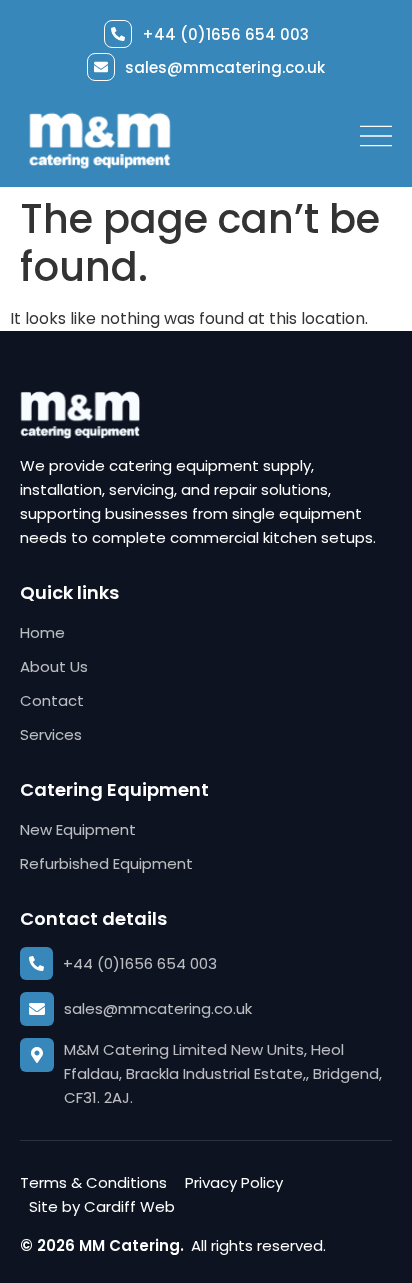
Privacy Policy (234, 1182)
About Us (54, 666)
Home (42, 632)
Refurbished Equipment (106, 863)
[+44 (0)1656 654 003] (118, 34)
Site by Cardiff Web (102, 1206)
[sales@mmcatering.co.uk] (101, 67)
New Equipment (78, 829)
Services (51, 734)
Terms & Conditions (93, 1182)
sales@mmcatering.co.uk (225, 67)
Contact (52, 700)
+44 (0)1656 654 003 (225, 34)
